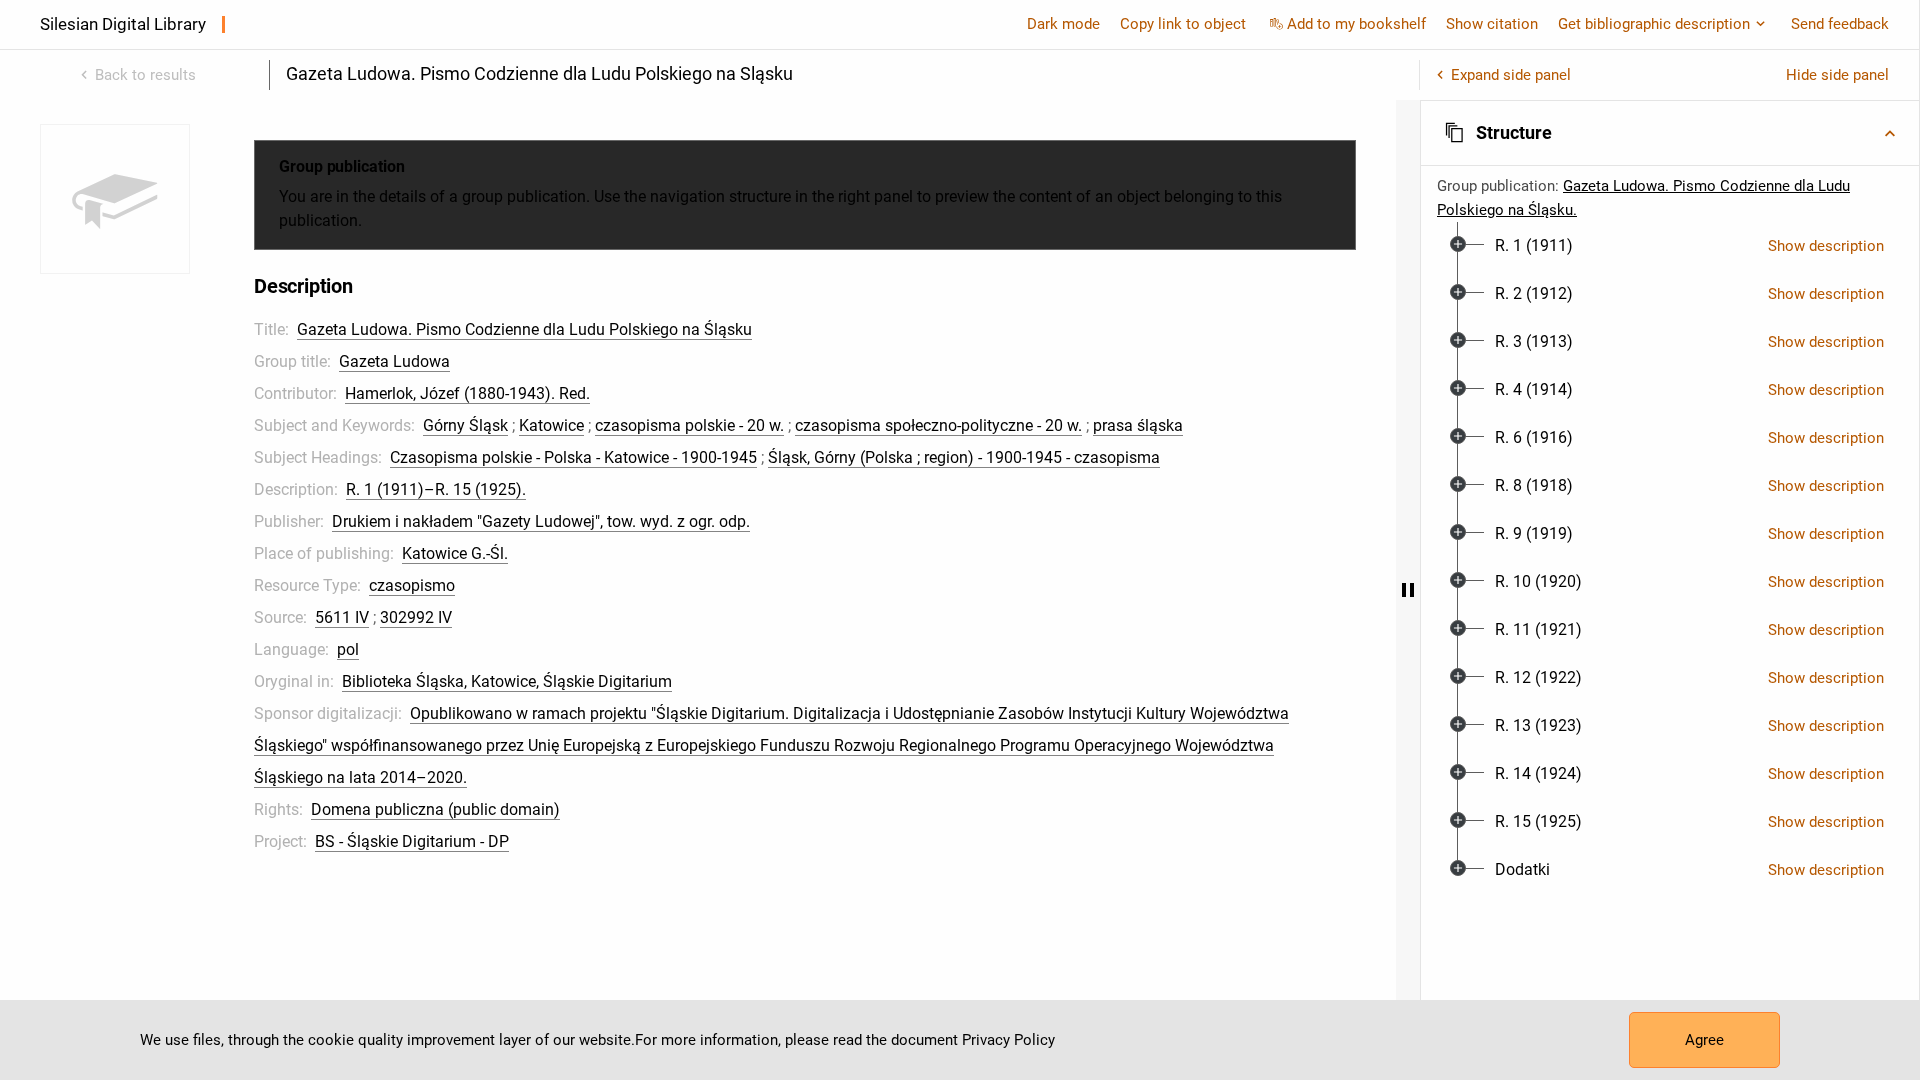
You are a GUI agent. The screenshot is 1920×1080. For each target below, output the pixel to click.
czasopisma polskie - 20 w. (689, 425)
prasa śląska (1138, 425)
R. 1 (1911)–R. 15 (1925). (436, 489)
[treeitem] (1670, 246)
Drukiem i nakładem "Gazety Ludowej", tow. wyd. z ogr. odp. (541, 521)
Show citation (1492, 24)
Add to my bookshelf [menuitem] (1356, 24)
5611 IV (342, 617)
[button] (1670, 133)
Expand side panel (1511, 75)
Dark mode (1063, 24)
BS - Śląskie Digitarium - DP (412, 841)
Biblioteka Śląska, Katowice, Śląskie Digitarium (507, 681)
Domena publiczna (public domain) (435, 809)
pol (348, 649)
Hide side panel (1837, 75)
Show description (1826, 246)
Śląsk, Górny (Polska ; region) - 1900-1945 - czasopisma (964, 457)
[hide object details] (1408, 590)
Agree (1704, 1040)
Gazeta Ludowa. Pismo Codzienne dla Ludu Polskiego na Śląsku (524, 329)
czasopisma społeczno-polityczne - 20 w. (938, 425)
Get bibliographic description (1654, 24)
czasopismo (412, 585)
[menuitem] (1534, 246)
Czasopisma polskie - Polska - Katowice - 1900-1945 (573, 457)
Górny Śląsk (465, 425)
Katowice (551, 425)
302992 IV (416, 617)
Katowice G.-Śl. (455, 553)
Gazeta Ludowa (394, 361)
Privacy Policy (1008, 1040)
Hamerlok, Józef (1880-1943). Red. (467, 393)
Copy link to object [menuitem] (1183, 24)
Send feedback (1840, 24)
